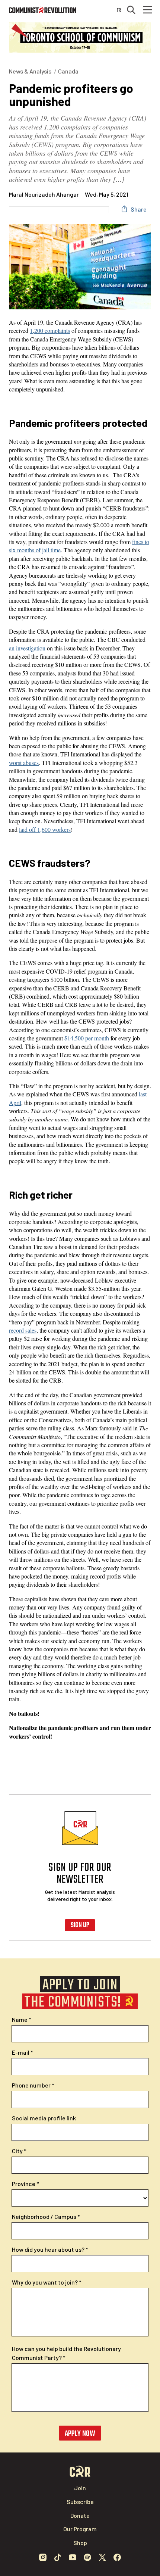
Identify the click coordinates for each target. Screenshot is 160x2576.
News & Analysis (30, 71)
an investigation (27, 648)
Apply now (80, 2434)
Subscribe (80, 2502)
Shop (80, 2543)
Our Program (80, 2529)
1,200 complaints (50, 330)
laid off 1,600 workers (45, 829)
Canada (68, 71)
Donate (80, 2515)
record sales (23, 1330)
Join (80, 2488)
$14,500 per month (86, 1038)
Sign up (80, 1925)
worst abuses (24, 763)
